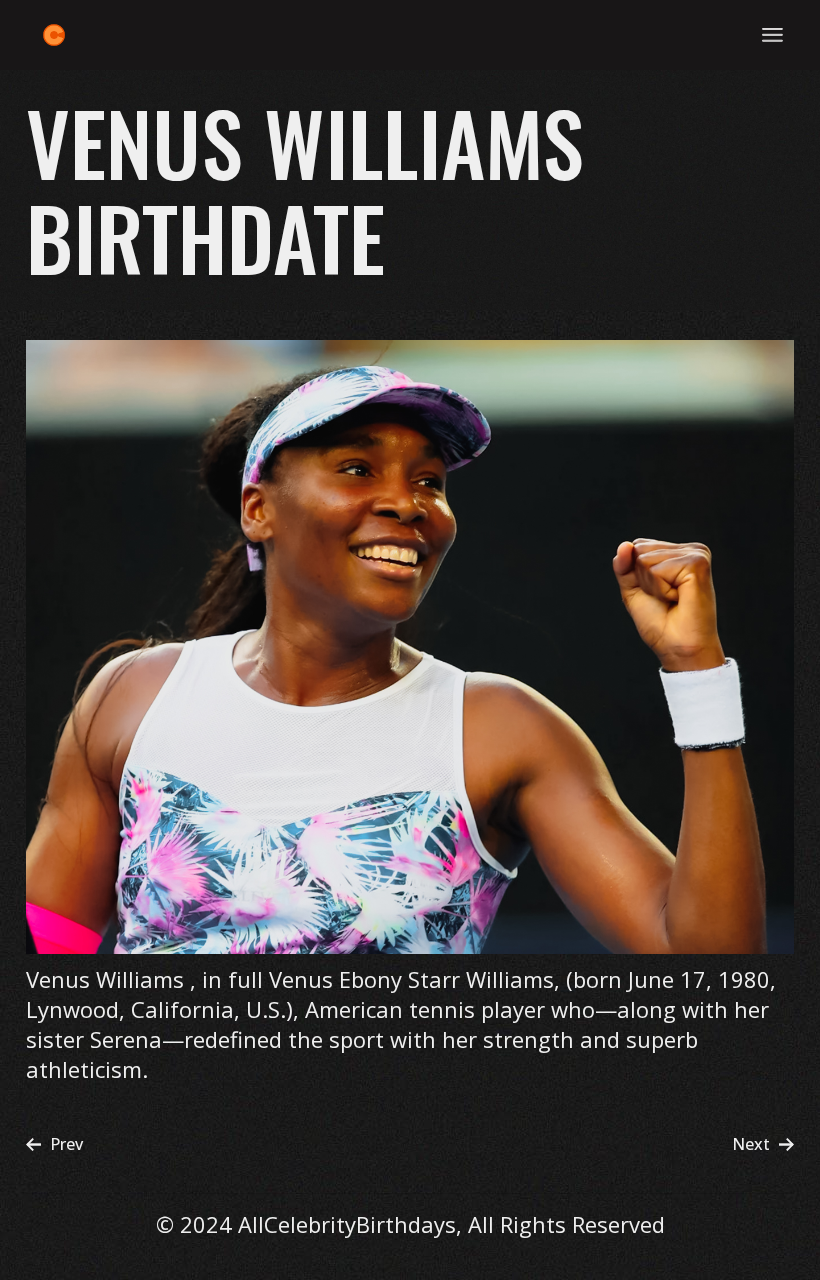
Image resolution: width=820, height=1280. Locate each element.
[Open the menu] (772, 35)
